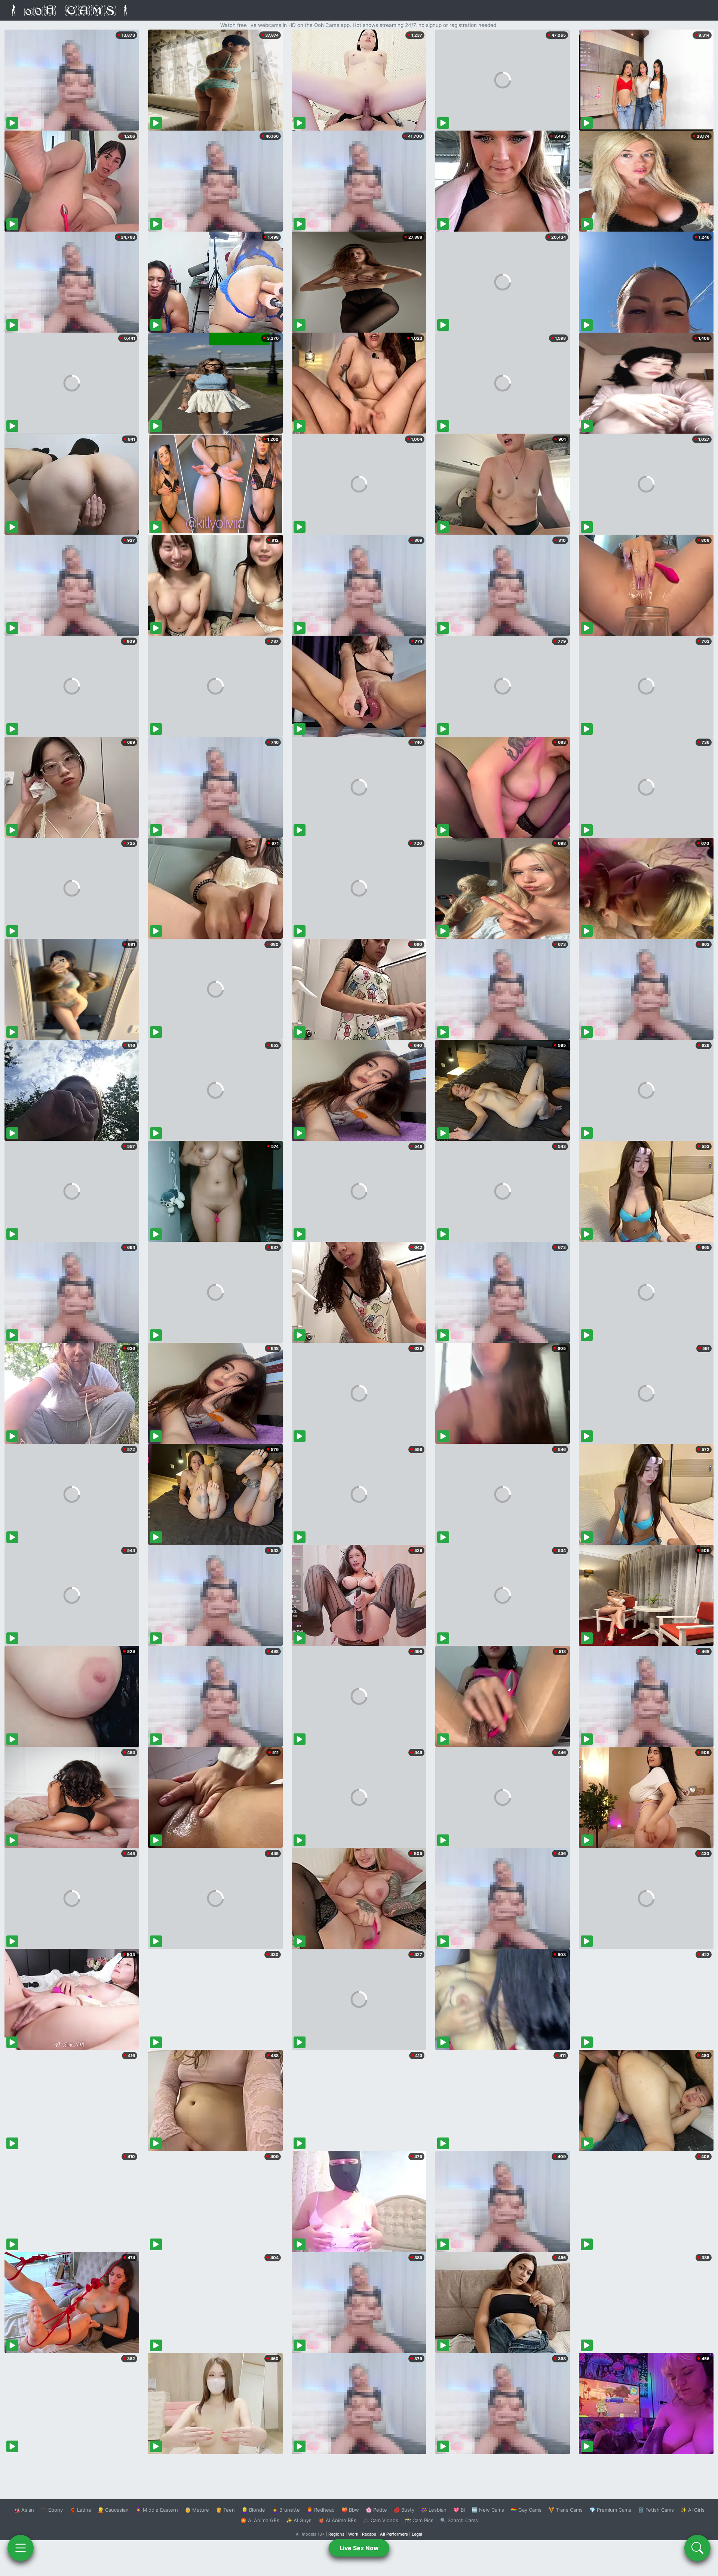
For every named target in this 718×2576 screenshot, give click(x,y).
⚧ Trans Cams (565, 2510)
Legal (417, 2534)
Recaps (369, 2534)
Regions (336, 2534)
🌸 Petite (376, 2510)
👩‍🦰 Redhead (321, 2510)
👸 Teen (225, 2510)
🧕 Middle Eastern (157, 2510)
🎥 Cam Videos (381, 2520)
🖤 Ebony (52, 2510)
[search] (697, 2548)
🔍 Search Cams (459, 2520)
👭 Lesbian (434, 2510)
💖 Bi (459, 2510)
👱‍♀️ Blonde (253, 2510)
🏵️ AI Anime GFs (260, 2520)
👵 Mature (197, 2510)
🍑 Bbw (350, 2510)
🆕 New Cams (488, 2510)
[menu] (21, 2548)
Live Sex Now (359, 2548)
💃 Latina (80, 2510)
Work (353, 2534)
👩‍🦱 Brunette (286, 2510)
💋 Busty (404, 2510)
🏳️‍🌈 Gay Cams (526, 2510)
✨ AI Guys (299, 2520)
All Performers (394, 2534)
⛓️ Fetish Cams (656, 2510)
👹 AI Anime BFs (337, 2520)
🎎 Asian (24, 2510)
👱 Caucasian (113, 2510)
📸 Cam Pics (419, 2520)
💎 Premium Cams (610, 2510)
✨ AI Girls (693, 2510)
